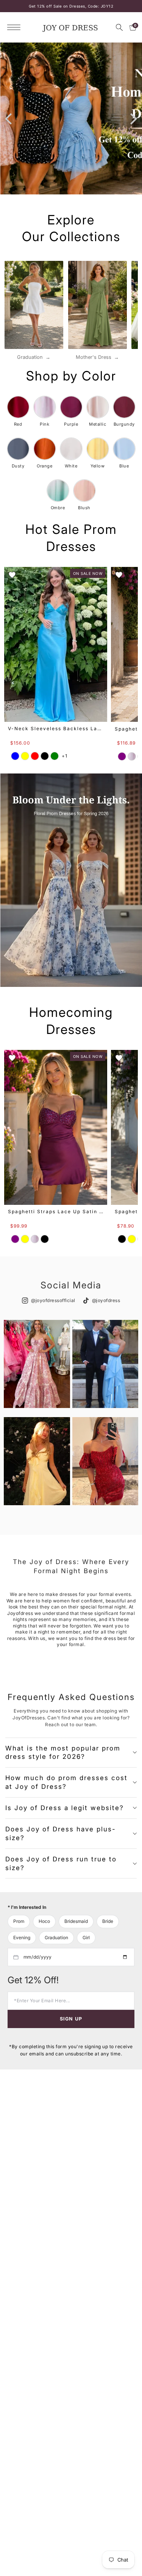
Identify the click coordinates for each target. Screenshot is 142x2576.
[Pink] (132, 756)
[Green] (55, 756)
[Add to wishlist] (12, 575)
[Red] (35, 756)
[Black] (45, 756)
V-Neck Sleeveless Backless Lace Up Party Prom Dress (56, 728)
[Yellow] (25, 756)
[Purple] (122, 756)
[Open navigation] (16, 27)
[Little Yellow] (132, 1239)
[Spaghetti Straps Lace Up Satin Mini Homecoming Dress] (56, 1127)
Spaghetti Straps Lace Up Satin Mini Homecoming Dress (56, 1211)
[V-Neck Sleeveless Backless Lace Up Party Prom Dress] (56, 644)
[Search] (119, 27)
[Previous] (9, 118)
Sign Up (71, 2019)
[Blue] (15, 756)
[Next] (133, 118)
